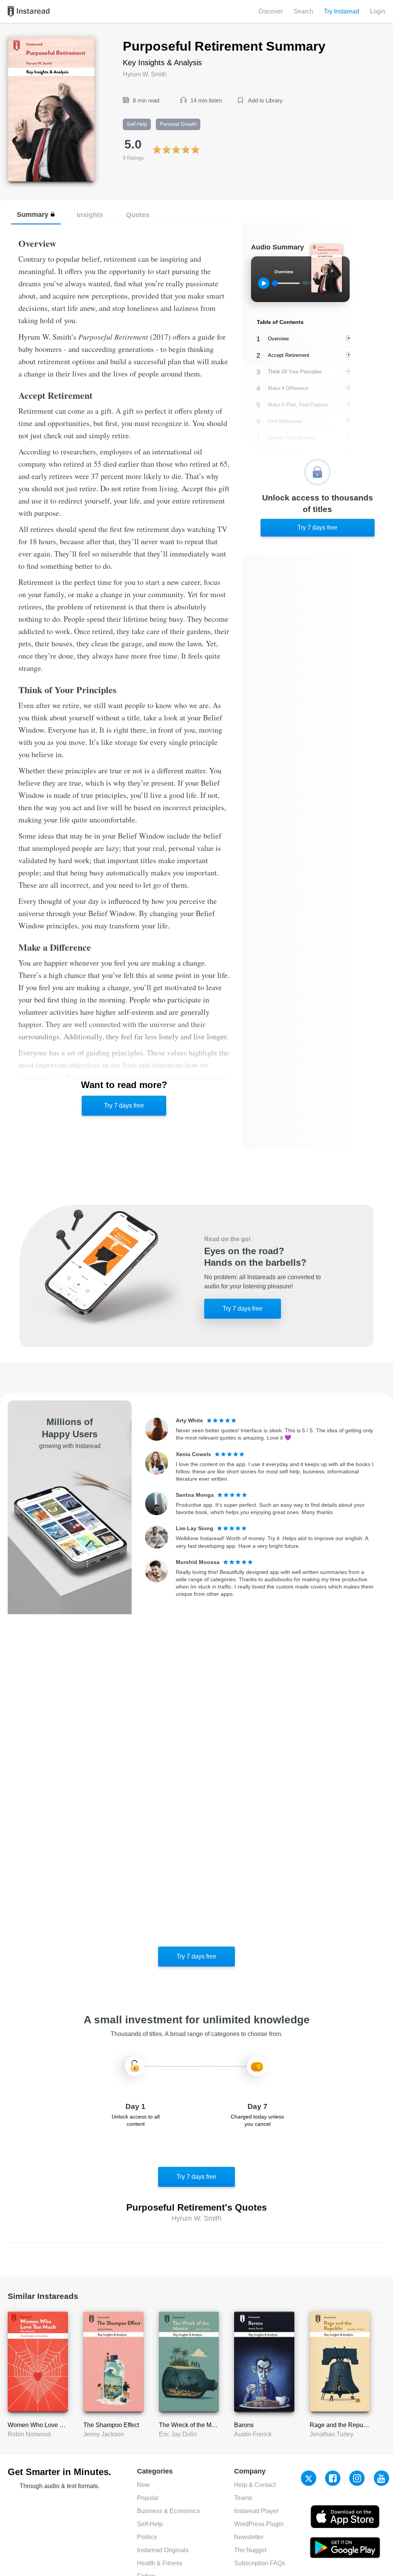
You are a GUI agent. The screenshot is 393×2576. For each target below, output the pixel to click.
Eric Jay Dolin (178, 2434)
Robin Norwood (29, 2434)
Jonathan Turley (332, 2434)
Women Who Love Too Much (47, 2425)
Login (378, 11)
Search (303, 11)
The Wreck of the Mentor (192, 2425)
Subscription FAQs (260, 2563)
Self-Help (150, 2524)
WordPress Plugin (259, 2524)
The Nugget (250, 2550)
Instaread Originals (163, 2550)
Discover (271, 11)
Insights (90, 215)
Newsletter (249, 2537)
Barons (244, 2425)
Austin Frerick (253, 2434)
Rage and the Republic (341, 2425)
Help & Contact (255, 2485)
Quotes (138, 215)
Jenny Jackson (104, 2434)
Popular (148, 2498)
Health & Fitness (160, 2563)
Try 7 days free (124, 1106)
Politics (147, 2537)
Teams (243, 2498)
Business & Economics (168, 2511)
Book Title (21, 41)
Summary (33, 214)
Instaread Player (256, 2511)
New (143, 2485)
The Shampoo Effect (111, 2425)
